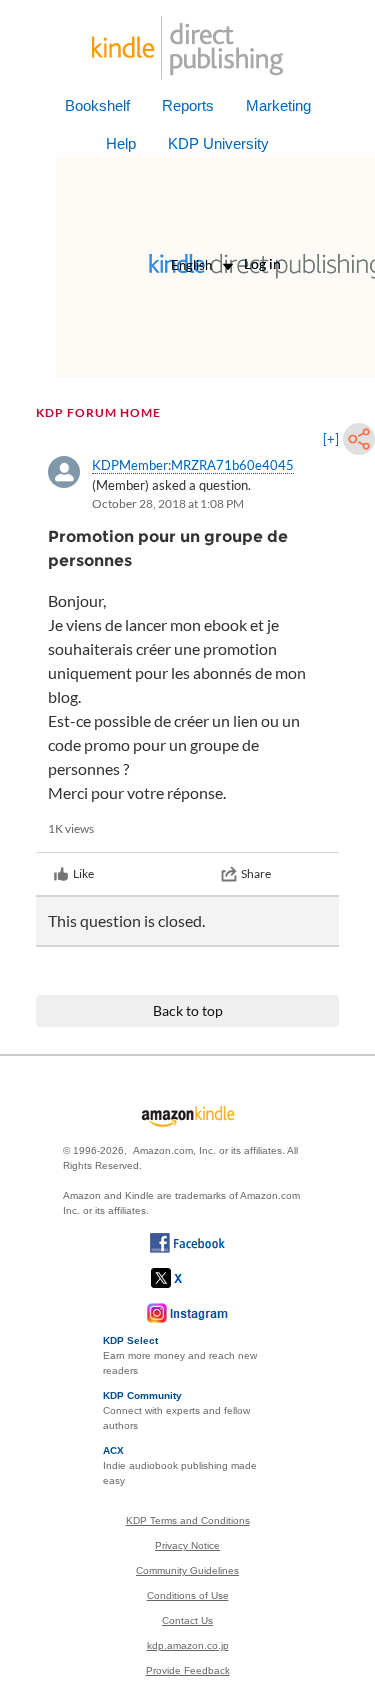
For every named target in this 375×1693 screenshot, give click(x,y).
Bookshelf (97, 105)
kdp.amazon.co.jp (188, 1645)
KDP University (218, 143)
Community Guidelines (187, 1570)
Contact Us (187, 1620)
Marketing (278, 105)
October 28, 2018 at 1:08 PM (168, 503)
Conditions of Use (188, 1595)
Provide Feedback (188, 1670)
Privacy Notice (187, 1545)
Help (121, 143)
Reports (188, 105)
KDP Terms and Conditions (188, 1520)
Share (256, 873)
